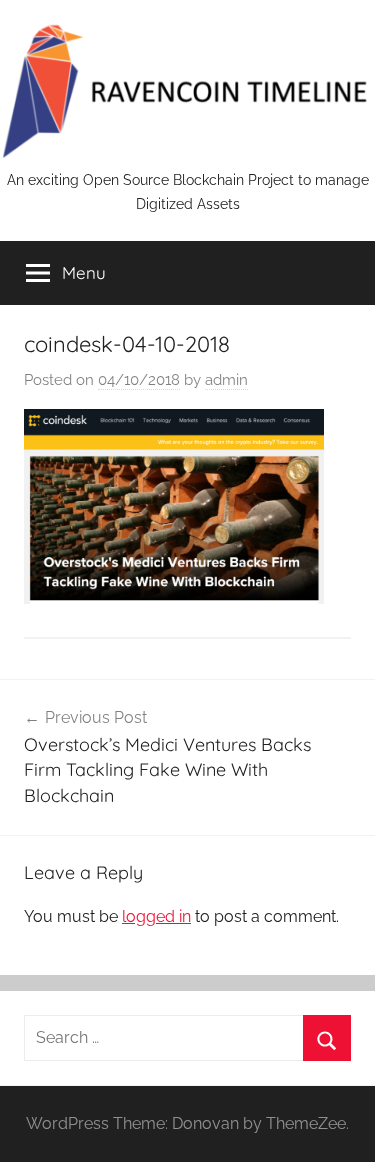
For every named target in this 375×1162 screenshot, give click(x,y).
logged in (156, 916)
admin (226, 380)
